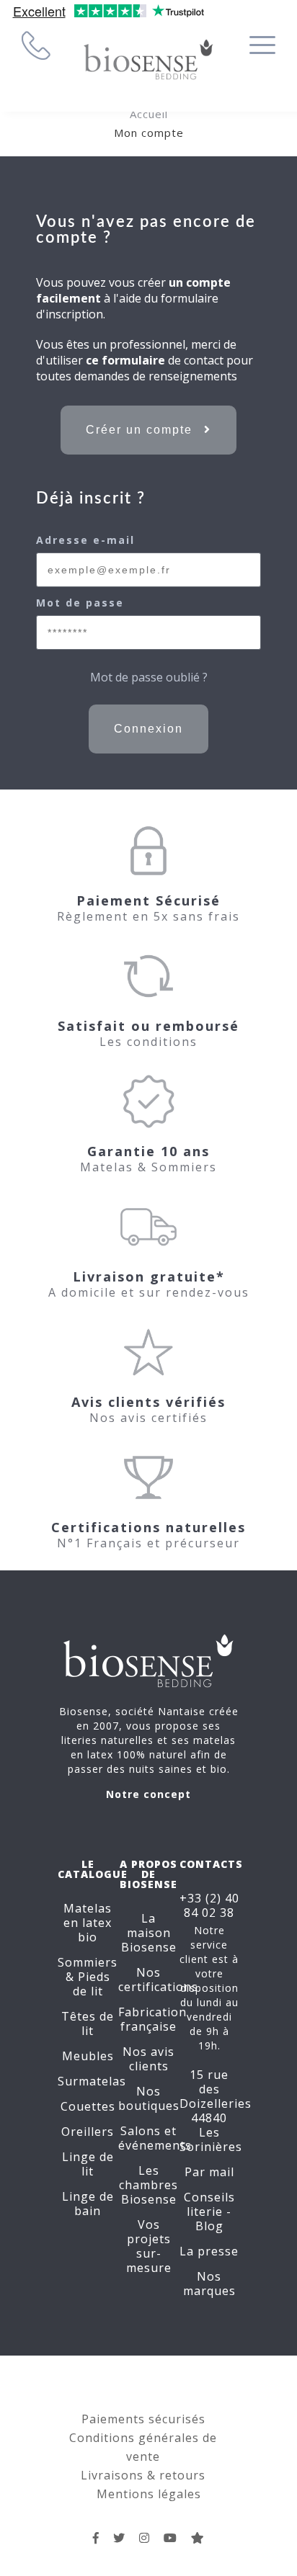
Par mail (209, 2172)
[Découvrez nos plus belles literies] (145, 2538)
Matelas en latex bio (88, 1923)
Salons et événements (155, 2138)
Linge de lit (88, 2164)
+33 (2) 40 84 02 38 (209, 1905)
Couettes (88, 2106)
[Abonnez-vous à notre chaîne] (170, 2538)
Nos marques (209, 2284)
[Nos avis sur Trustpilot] (198, 2538)
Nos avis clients (148, 2059)
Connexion (148, 729)
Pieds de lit (92, 1984)
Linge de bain (88, 2204)
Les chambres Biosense (148, 2185)
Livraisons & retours (143, 2475)
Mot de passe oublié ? (149, 677)
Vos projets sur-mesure (149, 2246)
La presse (209, 2251)
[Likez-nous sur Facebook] (96, 2538)
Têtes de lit (88, 2023)
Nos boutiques (149, 2098)
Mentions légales (149, 2494)
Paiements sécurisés (143, 2419)
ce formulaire (125, 360)
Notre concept (148, 1794)
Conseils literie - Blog (209, 2211)
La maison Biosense (149, 1933)
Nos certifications (158, 1980)
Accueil (149, 114)
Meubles (88, 2056)
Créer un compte (141, 430)
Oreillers (88, 2132)
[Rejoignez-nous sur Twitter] (119, 2538)
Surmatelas (92, 2081)
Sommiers (88, 1962)
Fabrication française (152, 2019)
